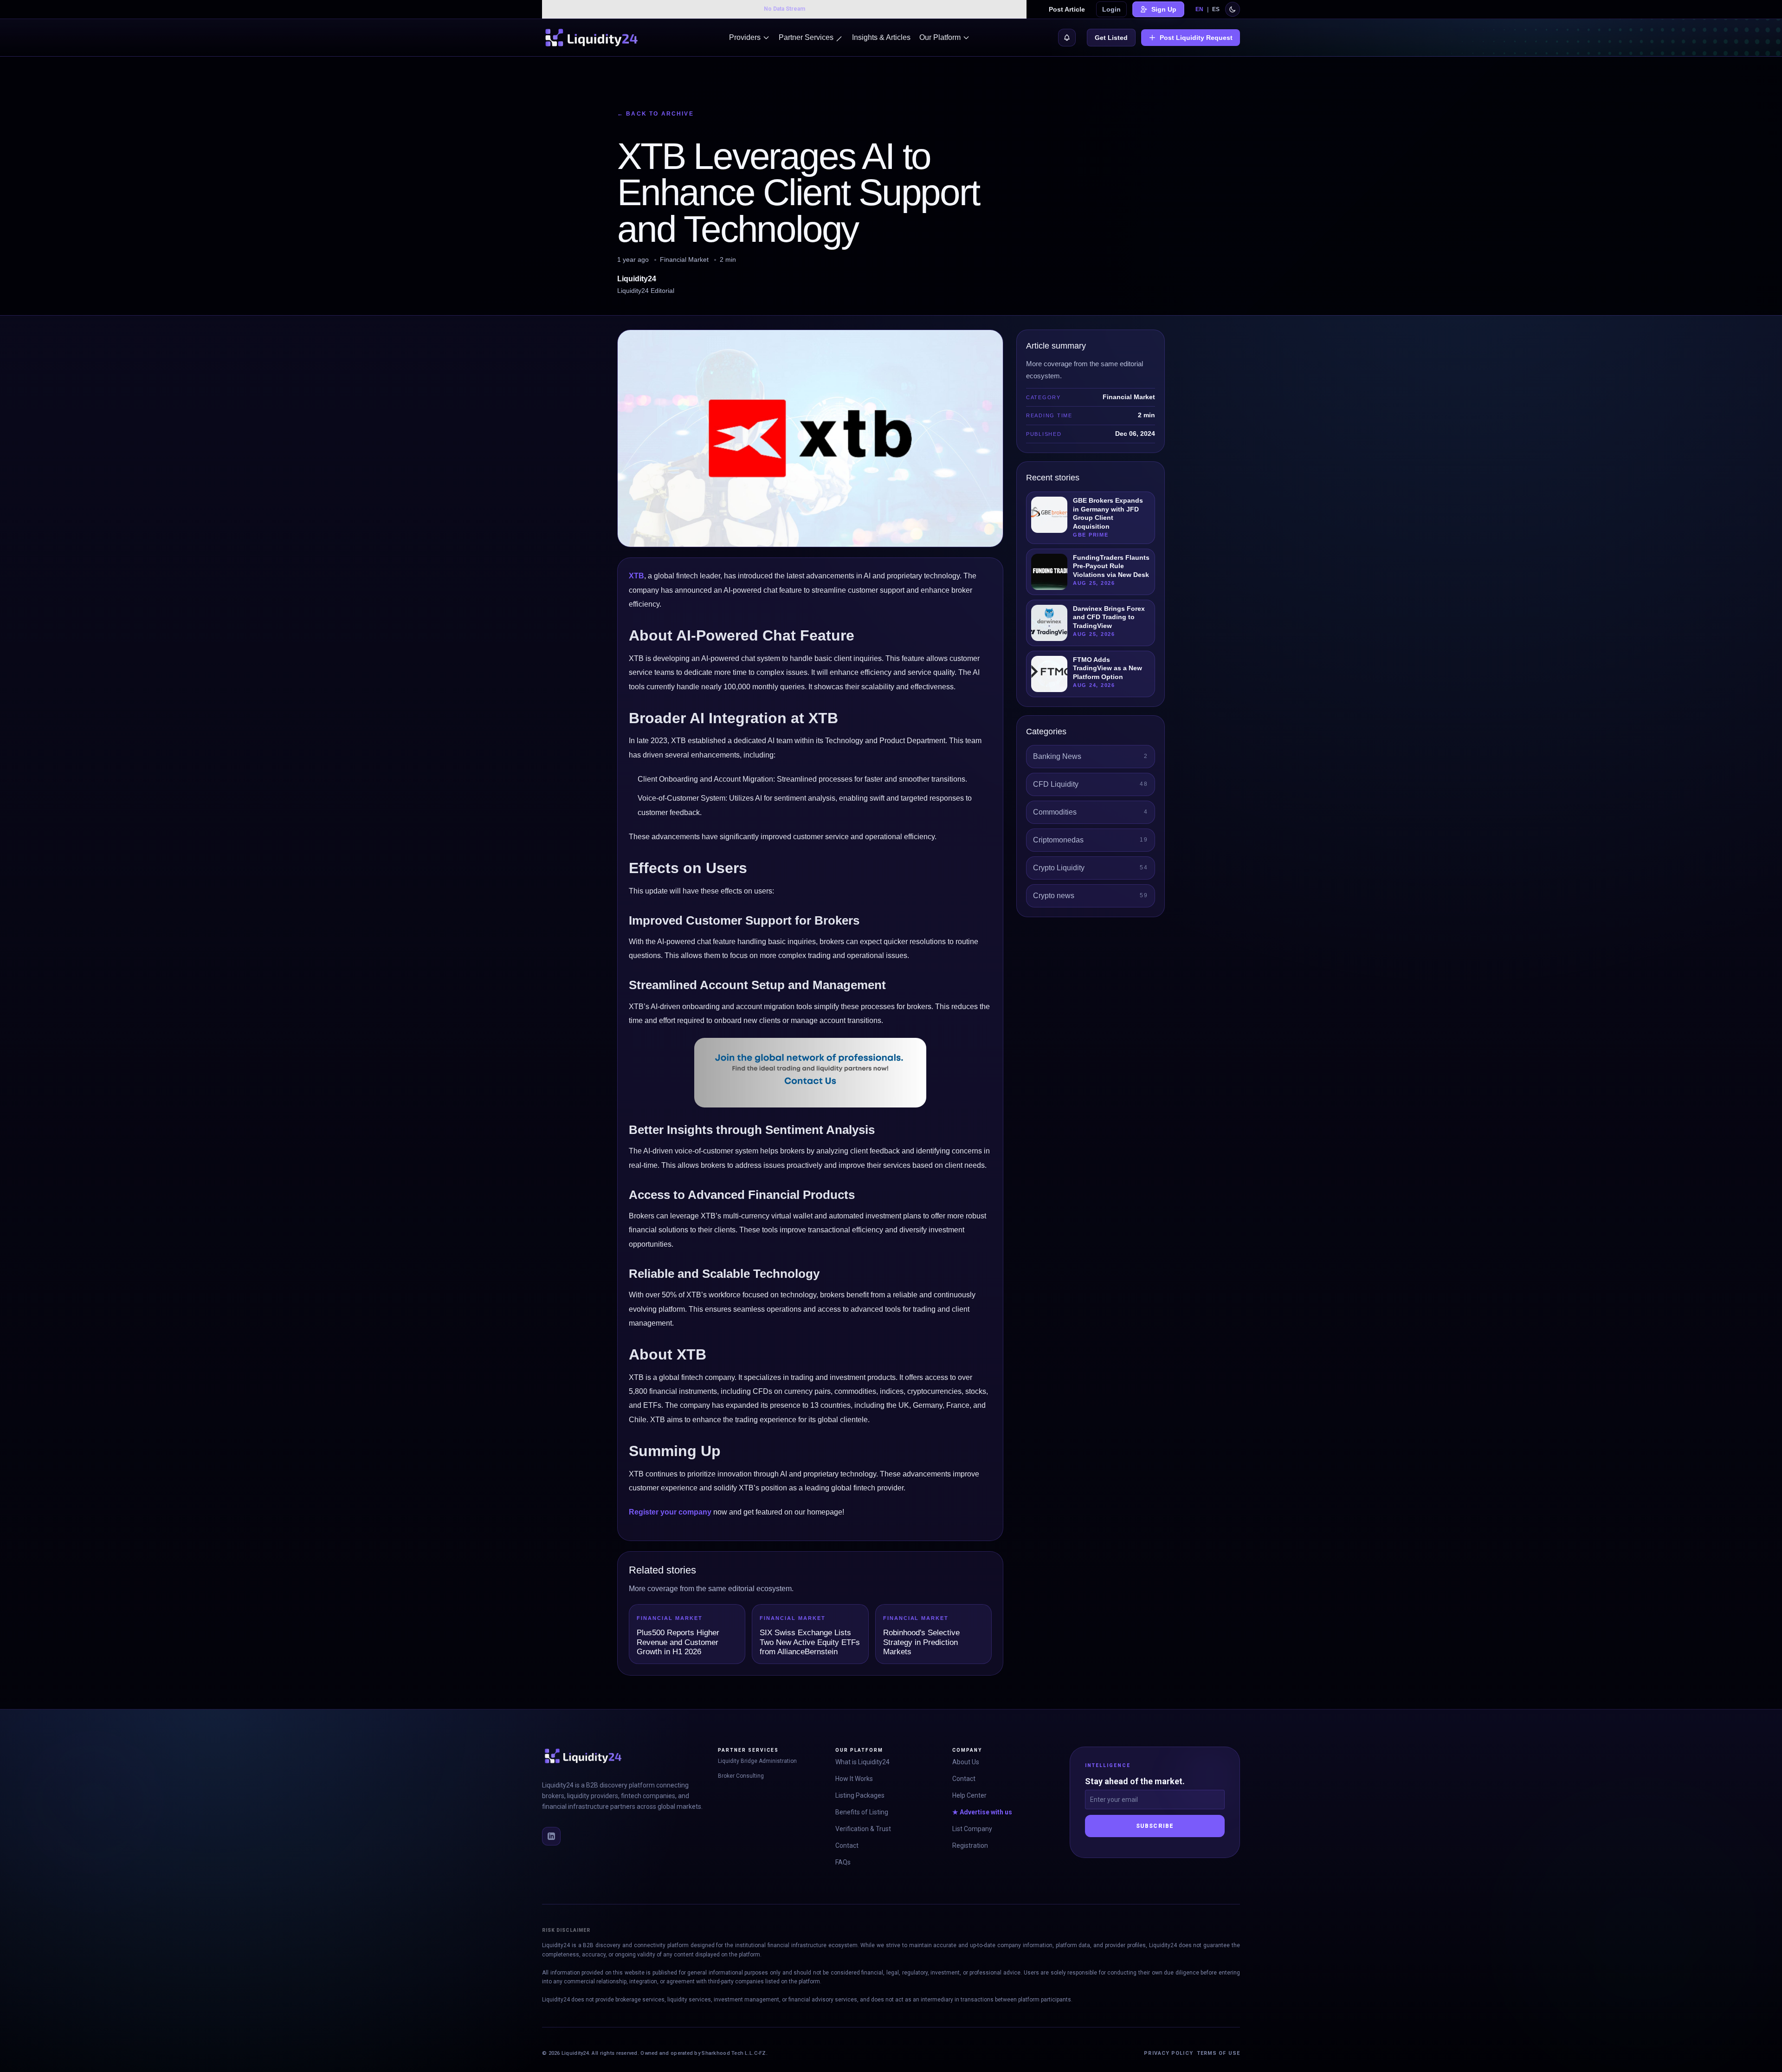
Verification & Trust (863, 1829)
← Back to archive (655, 114)
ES (1216, 9)
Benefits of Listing (862, 1812)
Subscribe (1155, 1826)
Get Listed (1111, 38)
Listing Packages (860, 1795)
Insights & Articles (881, 37)
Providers (745, 37)
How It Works (854, 1779)
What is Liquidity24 (862, 1762)
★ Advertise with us (982, 1812)
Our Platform (940, 37)
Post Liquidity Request (1196, 38)
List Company (972, 1829)
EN (1199, 9)
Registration (970, 1845)
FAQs (843, 1862)
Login (1111, 9)
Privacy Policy (1168, 2053)
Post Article (1067, 9)
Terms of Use (1218, 2053)
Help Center (969, 1795)
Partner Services (806, 37)
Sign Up (1164, 9)
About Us (966, 1762)
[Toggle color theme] (1233, 9)
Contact (847, 1845)
